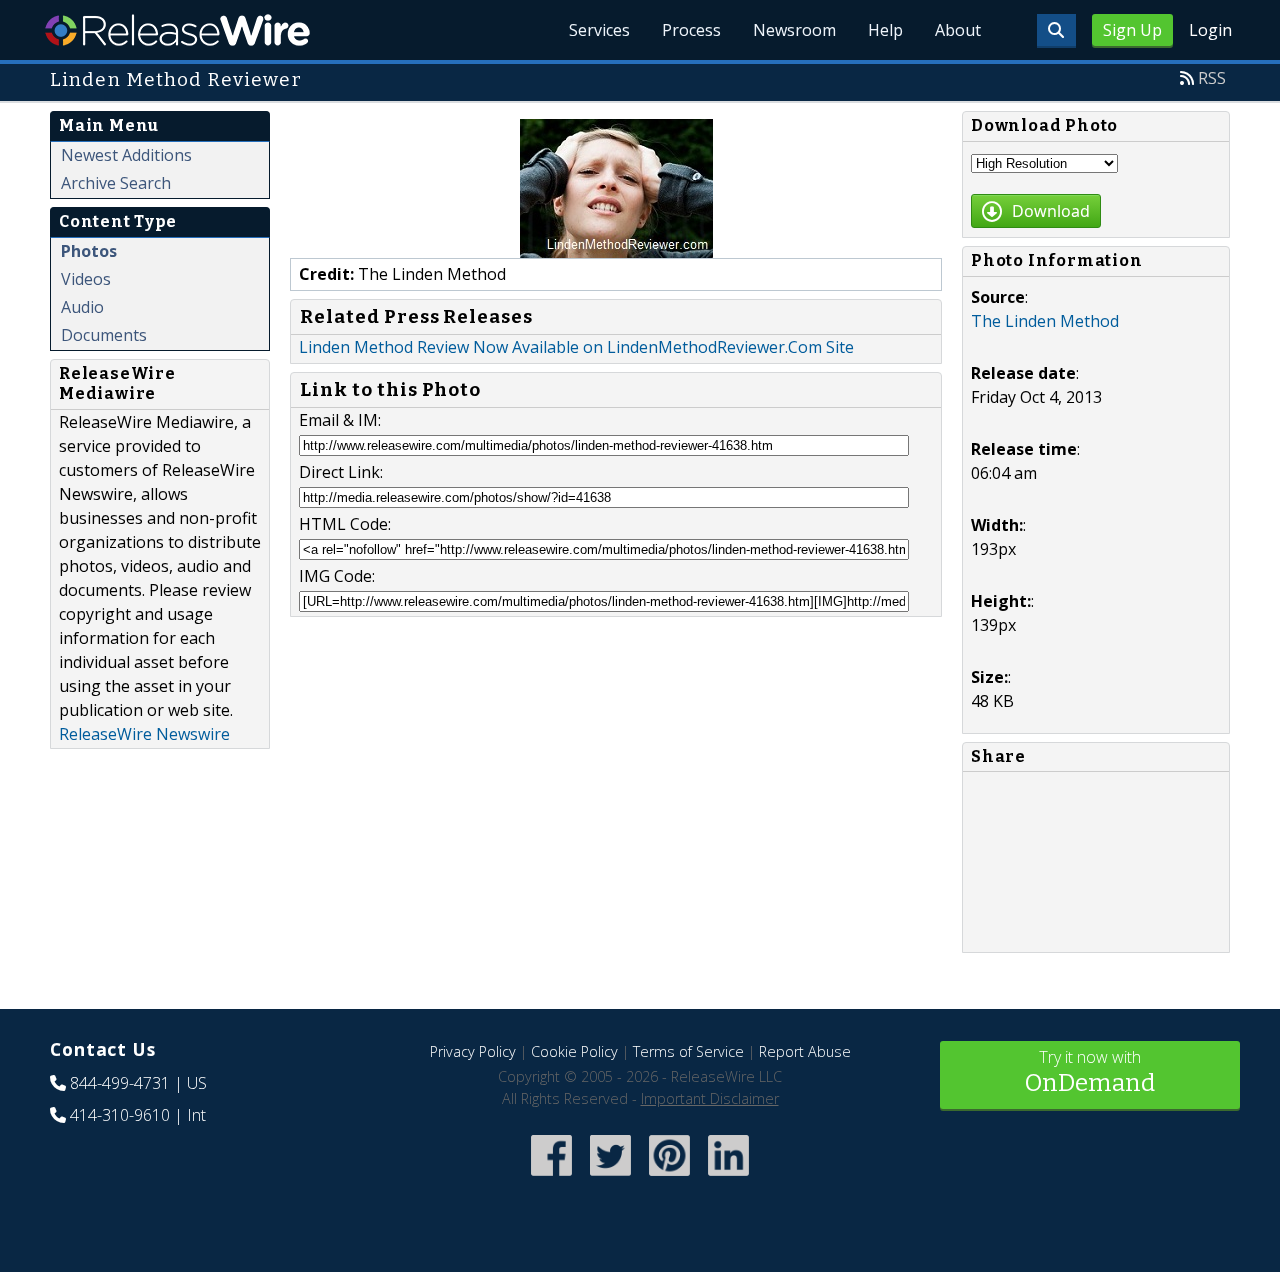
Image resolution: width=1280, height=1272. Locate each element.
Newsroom (794, 30)
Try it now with (1090, 1071)
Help (885, 30)
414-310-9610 (120, 1115)
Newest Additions (126, 155)
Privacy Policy (473, 1051)
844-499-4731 (120, 1083)
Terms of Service (688, 1051)
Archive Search (116, 183)
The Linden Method (1045, 321)
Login (1210, 30)
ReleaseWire (177, 30)
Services (599, 30)
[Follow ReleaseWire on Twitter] (610, 1177)
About (958, 30)
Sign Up (1132, 30)
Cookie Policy (574, 1051)
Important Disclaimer (710, 1098)
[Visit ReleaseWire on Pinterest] (669, 1177)
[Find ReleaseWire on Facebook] (551, 1177)
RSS (1212, 78)
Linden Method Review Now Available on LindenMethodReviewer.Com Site (576, 347)
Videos (86, 279)
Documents (104, 335)
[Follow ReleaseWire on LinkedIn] (728, 1177)
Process (691, 30)
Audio (82, 307)
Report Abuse (805, 1051)
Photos (89, 251)
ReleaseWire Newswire (144, 734)
